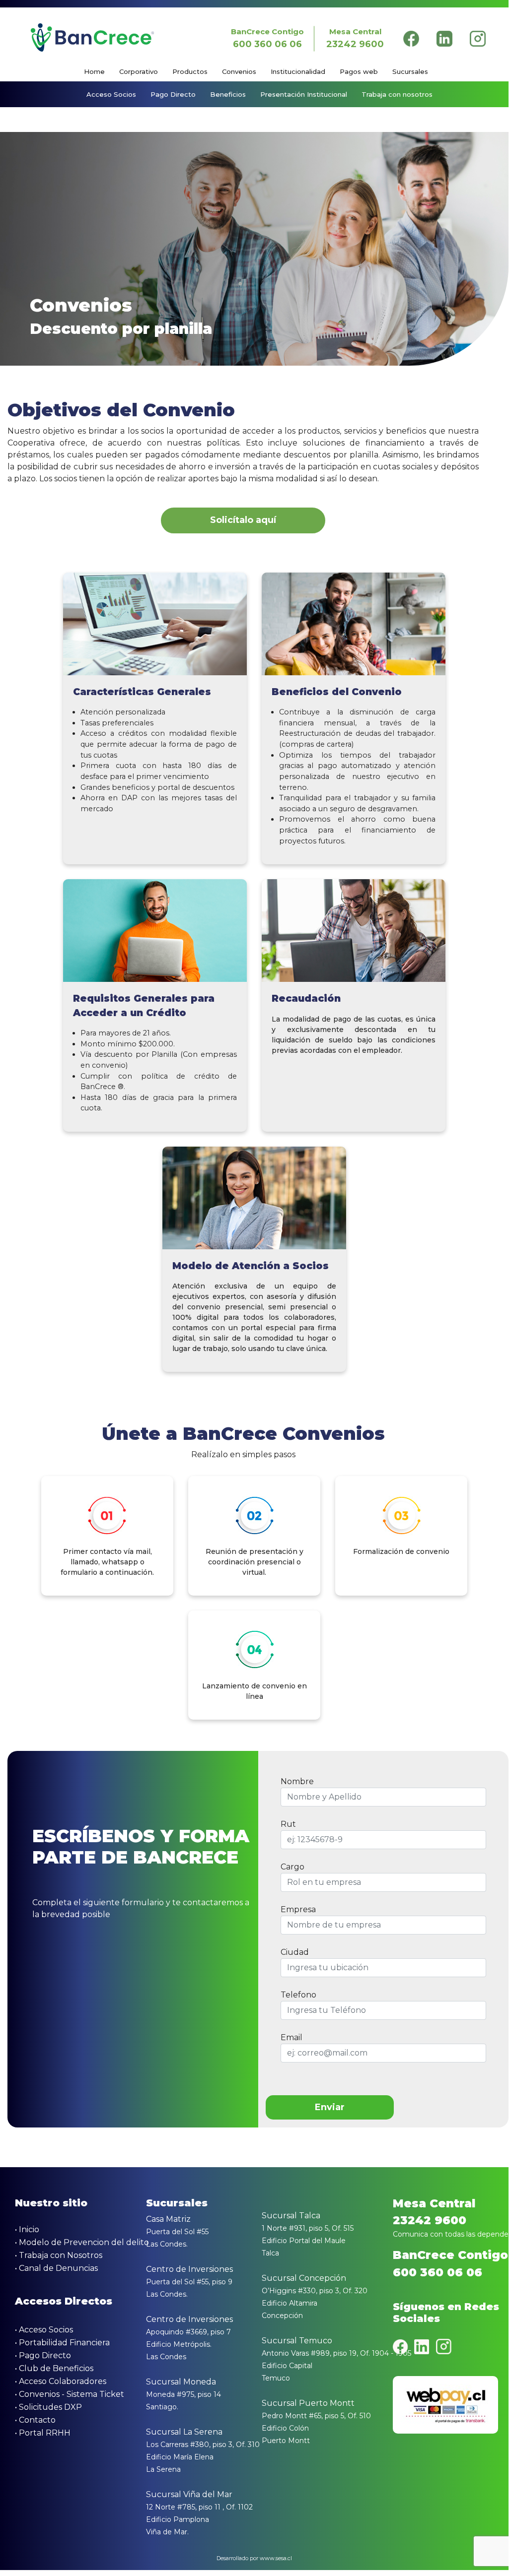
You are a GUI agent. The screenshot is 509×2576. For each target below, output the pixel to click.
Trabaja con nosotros (397, 94)
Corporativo (139, 71)
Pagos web (359, 71)
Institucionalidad (298, 71)
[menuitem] (101, 72)
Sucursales (410, 71)
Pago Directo (173, 94)
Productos (190, 71)
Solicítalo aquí (243, 520)
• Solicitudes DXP (48, 2407)
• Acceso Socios (44, 2330)
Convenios (239, 71)
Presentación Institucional (304, 94)
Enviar (330, 2107)
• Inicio (27, 2229)
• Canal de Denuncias (56, 2268)
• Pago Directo (43, 2355)
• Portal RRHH (43, 2433)
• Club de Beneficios (54, 2368)
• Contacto (35, 2420)
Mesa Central (355, 38)
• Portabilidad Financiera (62, 2343)
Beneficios (228, 94)
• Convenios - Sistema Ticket (70, 2394)
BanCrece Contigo (267, 38)
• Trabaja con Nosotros (59, 2255)
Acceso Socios (111, 94)
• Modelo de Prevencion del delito (82, 2242)
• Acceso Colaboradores (61, 2381)
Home (94, 71)
